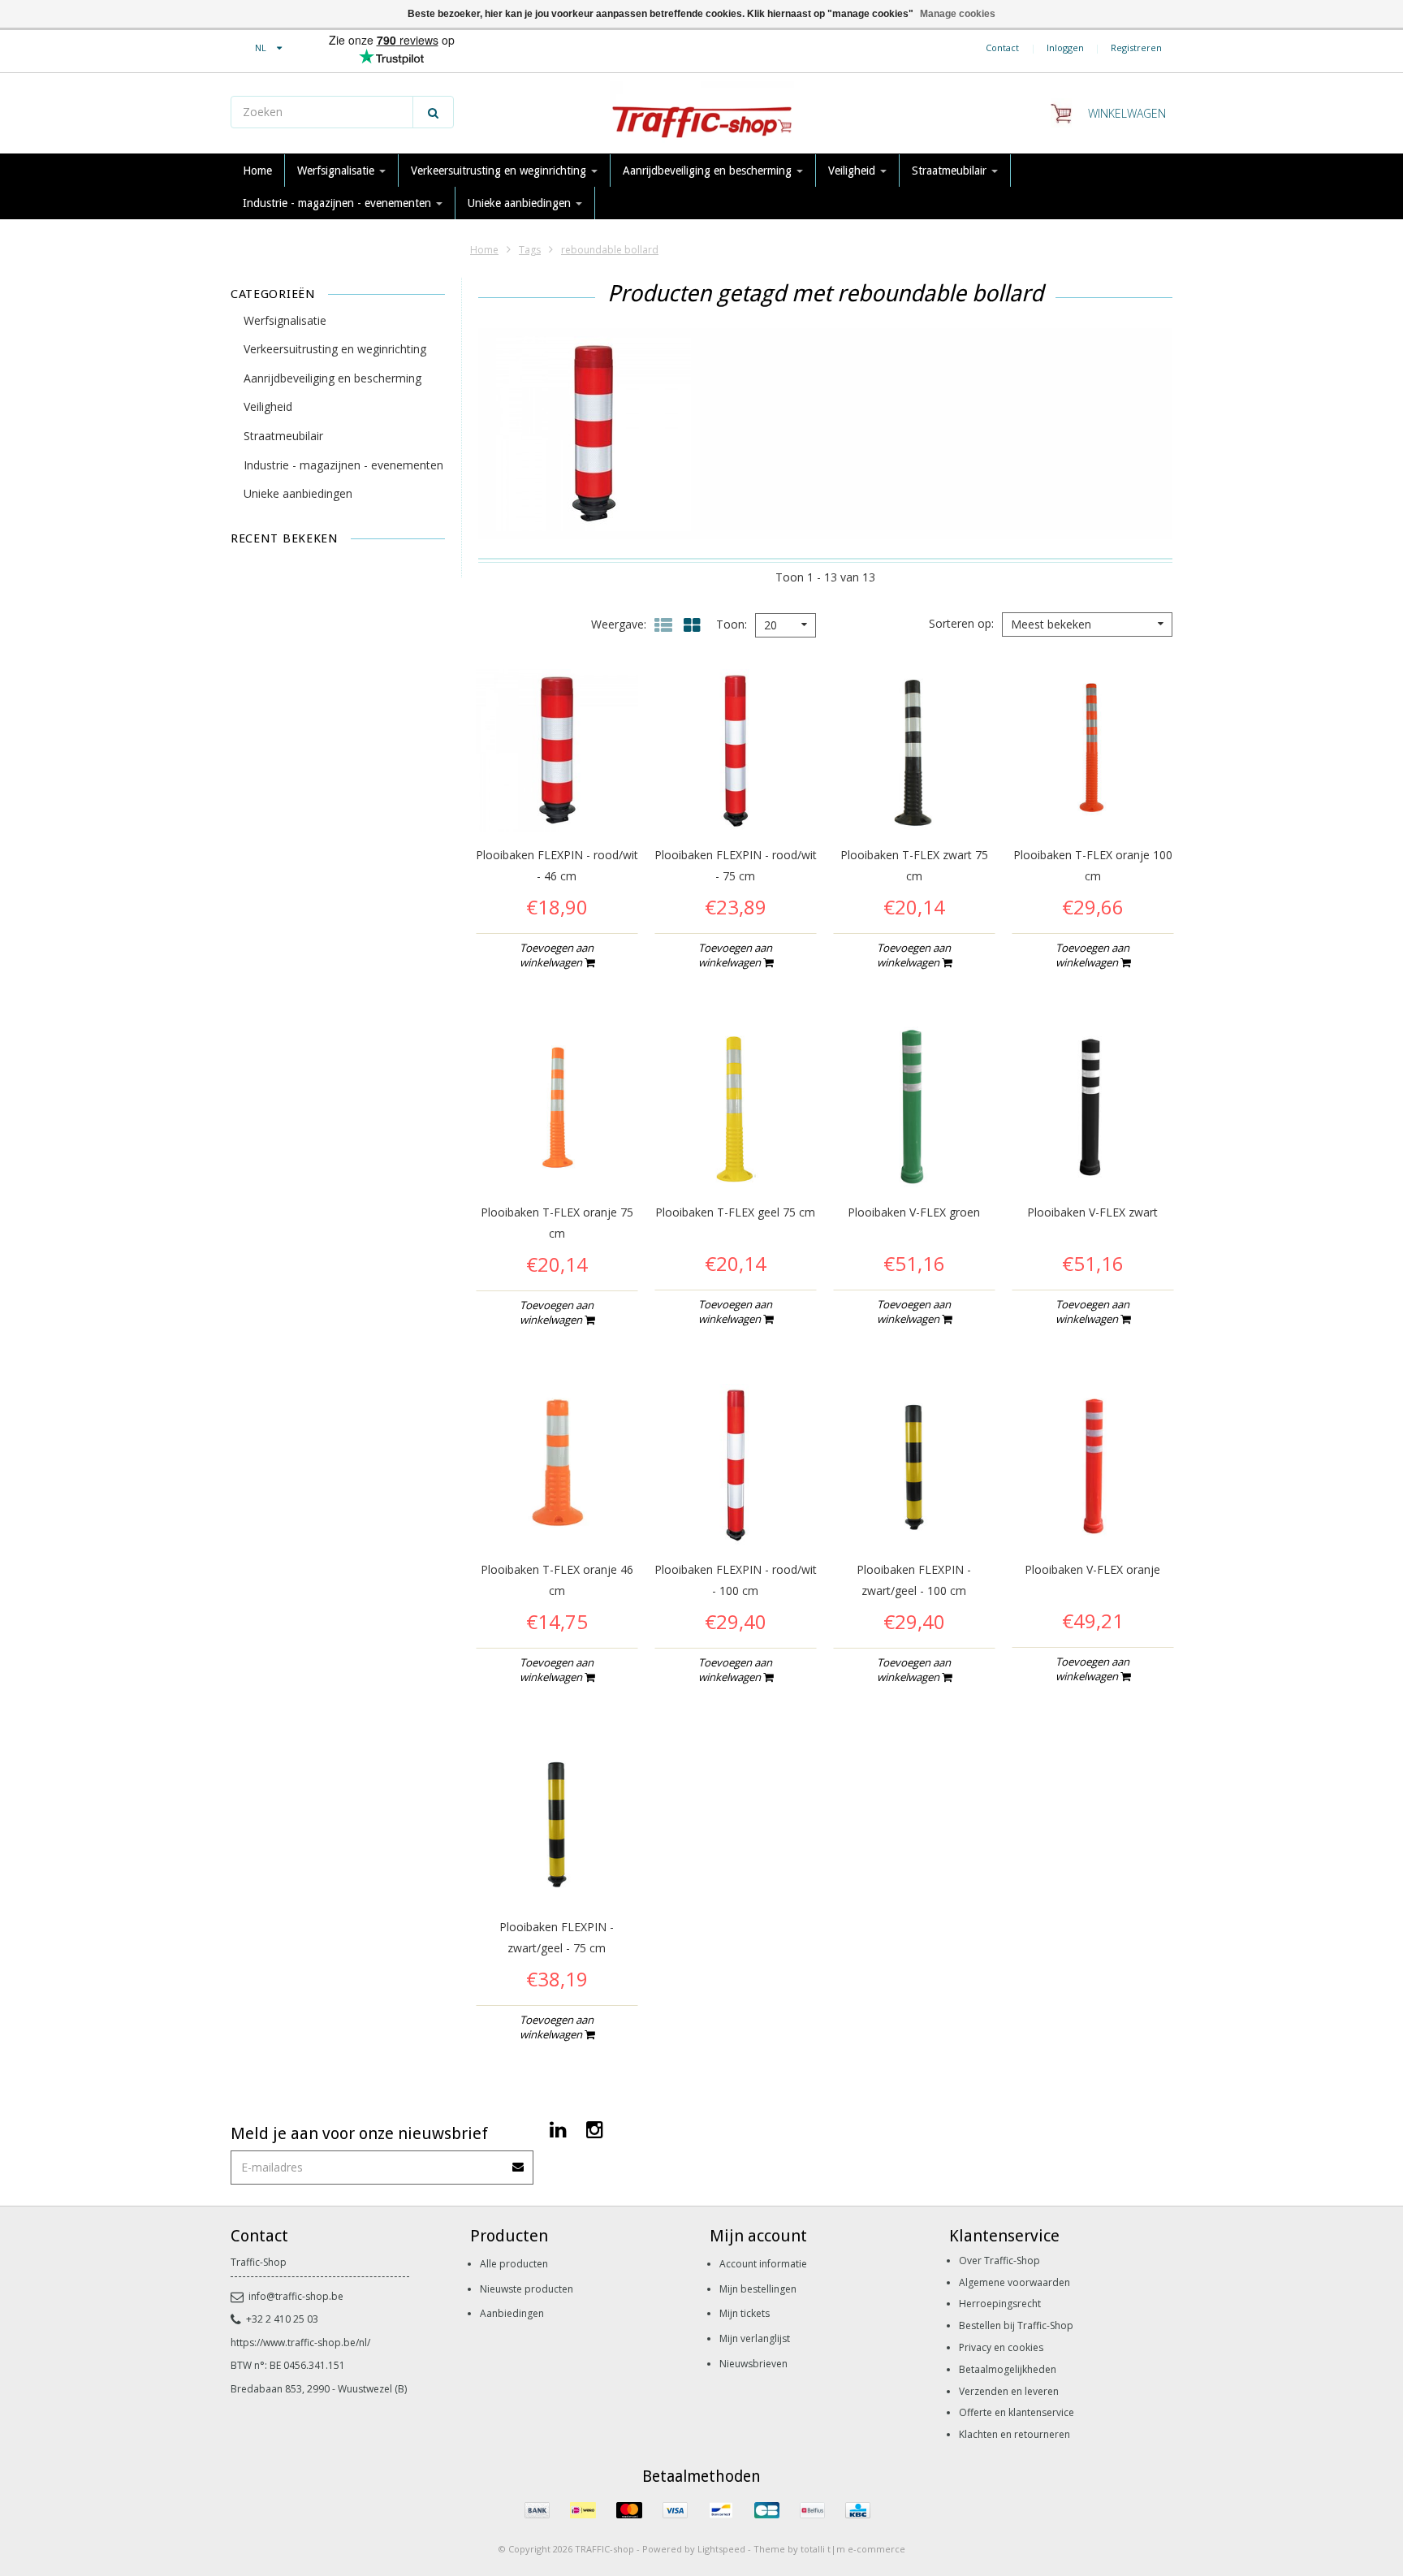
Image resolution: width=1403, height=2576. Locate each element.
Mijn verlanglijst (755, 2338)
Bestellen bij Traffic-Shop (1016, 2325)
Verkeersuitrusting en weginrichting (500, 171)
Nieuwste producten (527, 2289)
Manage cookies (958, 14)
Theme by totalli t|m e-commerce (829, 2549)
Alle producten (514, 2264)
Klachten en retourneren (1014, 2434)
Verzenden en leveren (1009, 2391)
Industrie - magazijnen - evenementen (339, 203)
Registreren (1136, 48)
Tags (530, 250)
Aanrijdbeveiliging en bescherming (709, 171)
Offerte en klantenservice (1017, 2412)
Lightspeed (721, 2549)
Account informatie (763, 2264)
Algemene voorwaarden (1014, 2282)
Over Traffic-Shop (999, 2260)
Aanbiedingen (512, 2313)
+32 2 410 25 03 (282, 2319)
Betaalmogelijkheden (1008, 2369)
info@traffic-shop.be (296, 2296)
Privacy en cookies (1001, 2347)
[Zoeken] (433, 112)
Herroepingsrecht (1000, 2304)
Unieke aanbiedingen (521, 203)
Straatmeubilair (951, 171)
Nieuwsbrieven (753, 2364)
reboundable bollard (610, 250)
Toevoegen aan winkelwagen (557, 955)
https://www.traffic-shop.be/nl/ (300, 2343)
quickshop (557, 797)
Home (257, 171)
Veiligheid (853, 171)
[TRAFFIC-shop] (701, 114)
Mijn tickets (745, 2313)
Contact (1002, 48)
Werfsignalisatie (337, 171)
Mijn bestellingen (758, 2289)
